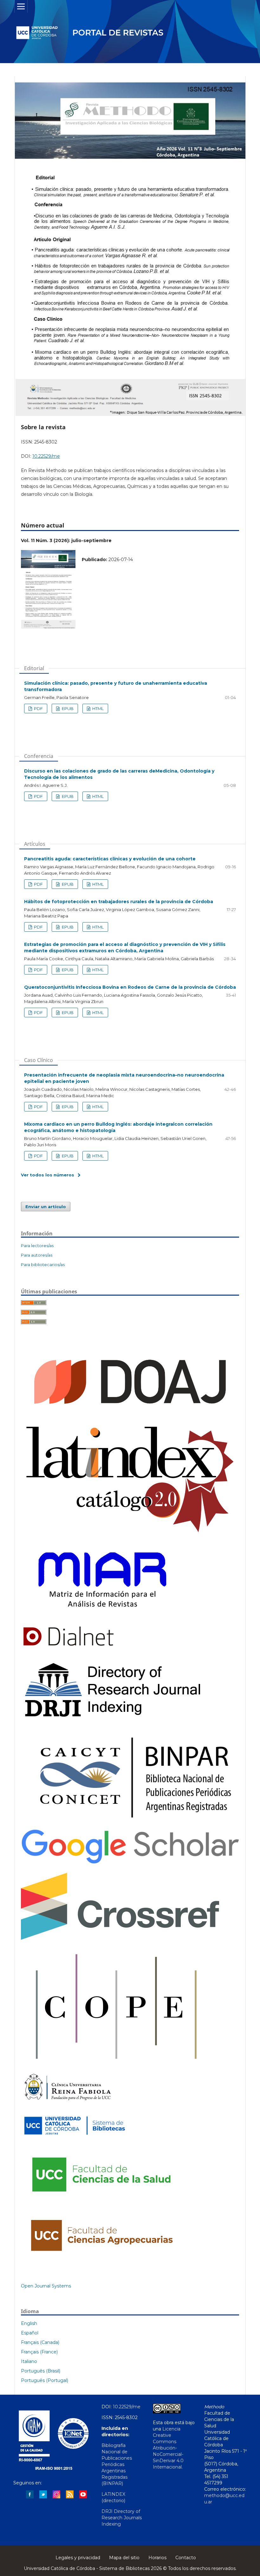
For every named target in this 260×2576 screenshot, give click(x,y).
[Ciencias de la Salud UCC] (100, 2201)
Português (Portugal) (45, 2380)
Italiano (29, 2361)
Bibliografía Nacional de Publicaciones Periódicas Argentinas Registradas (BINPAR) (117, 2464)
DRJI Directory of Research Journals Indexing (122, 2518)
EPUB (67, 709)
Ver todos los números (48, 1175)
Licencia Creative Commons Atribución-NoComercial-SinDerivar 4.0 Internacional (168, 2448)
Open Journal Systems (46, 2286)
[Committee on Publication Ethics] (116, 2065)
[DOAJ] (130, 1415)
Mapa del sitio (124, 2558)
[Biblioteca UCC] (75, 2138)
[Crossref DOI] (120, 1938)
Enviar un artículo (46, 1207)
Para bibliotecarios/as (43, 1265)
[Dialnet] (68, 1649)
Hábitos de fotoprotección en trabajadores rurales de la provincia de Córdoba (119, 902)
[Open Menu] (21, 6)
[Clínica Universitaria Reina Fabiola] (68, 2103)
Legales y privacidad (78, 2558)
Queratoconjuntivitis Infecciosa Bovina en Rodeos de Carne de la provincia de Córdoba (130, 987)
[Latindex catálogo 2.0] (130, 1534)
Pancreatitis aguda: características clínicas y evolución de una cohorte (110, 859)
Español (30, 2333)
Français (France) (39, 2352)
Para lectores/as (37, 1246)
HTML (97, 709)
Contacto (186, 2558)
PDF (38, 709)
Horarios (157, 2558)
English (29, 2323)
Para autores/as (37, 1255)
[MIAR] (102, 1615)
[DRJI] (116, 1719)
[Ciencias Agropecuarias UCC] (100, 2260)
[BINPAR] (130, 1821)
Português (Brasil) (41, 2371)
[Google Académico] (130, 1864)
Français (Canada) (40, 2342)
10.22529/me (46, 456)
